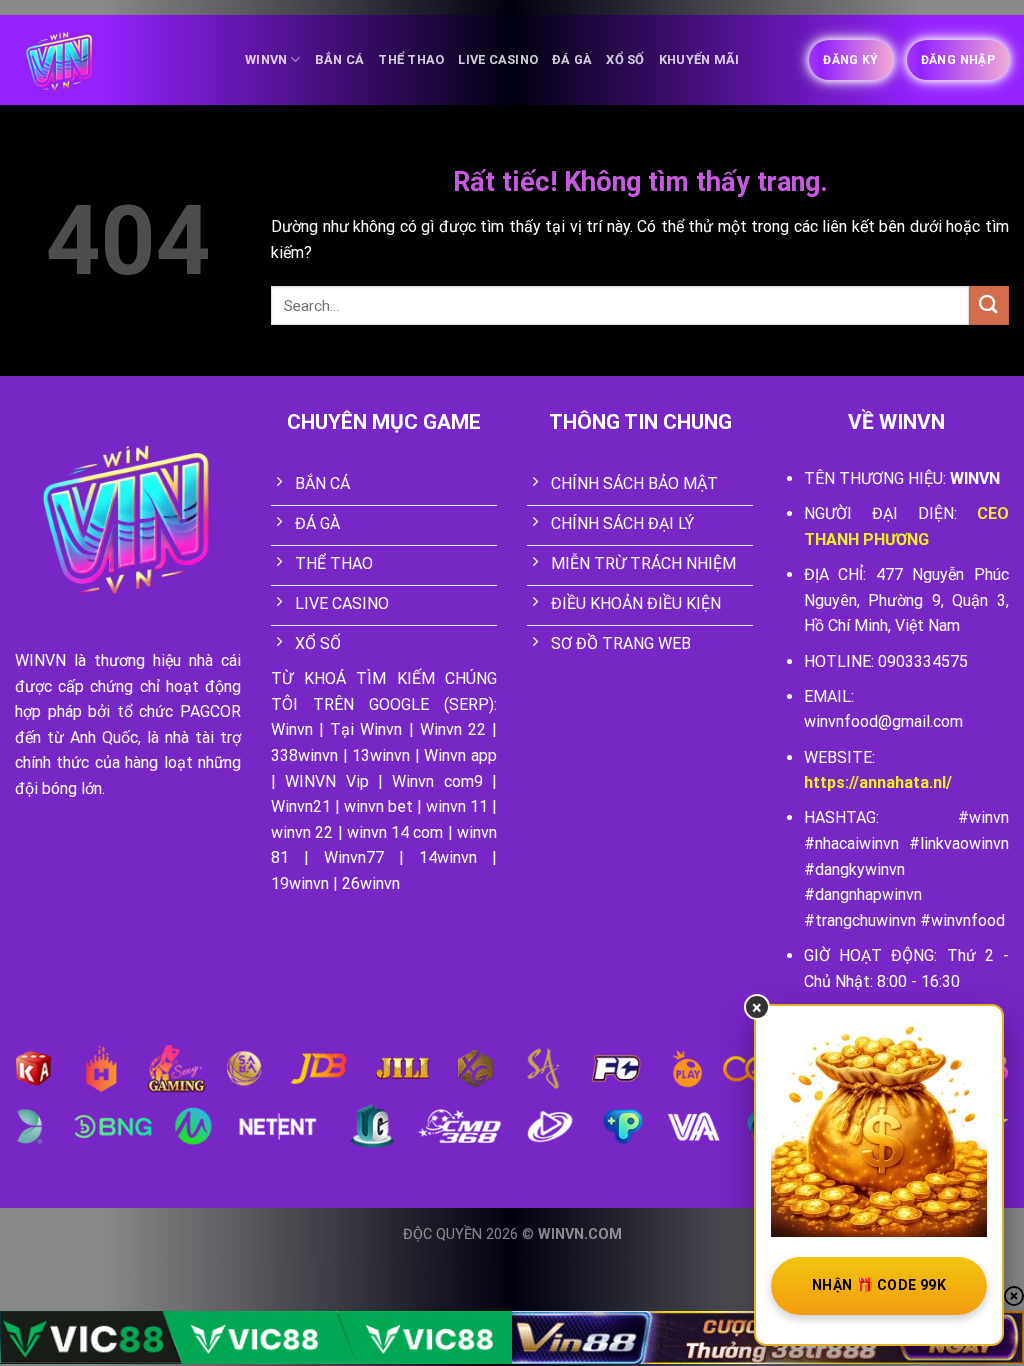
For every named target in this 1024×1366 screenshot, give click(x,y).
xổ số (625, 59)
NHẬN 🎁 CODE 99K (879, 1285)
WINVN (266, 59)
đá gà (572, 59)
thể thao (411, 59)
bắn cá (340, 59)
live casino (498, 59)
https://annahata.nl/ (878, 782)
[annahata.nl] (115, 61)
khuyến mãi (699, 59)
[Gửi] (989, 305)
